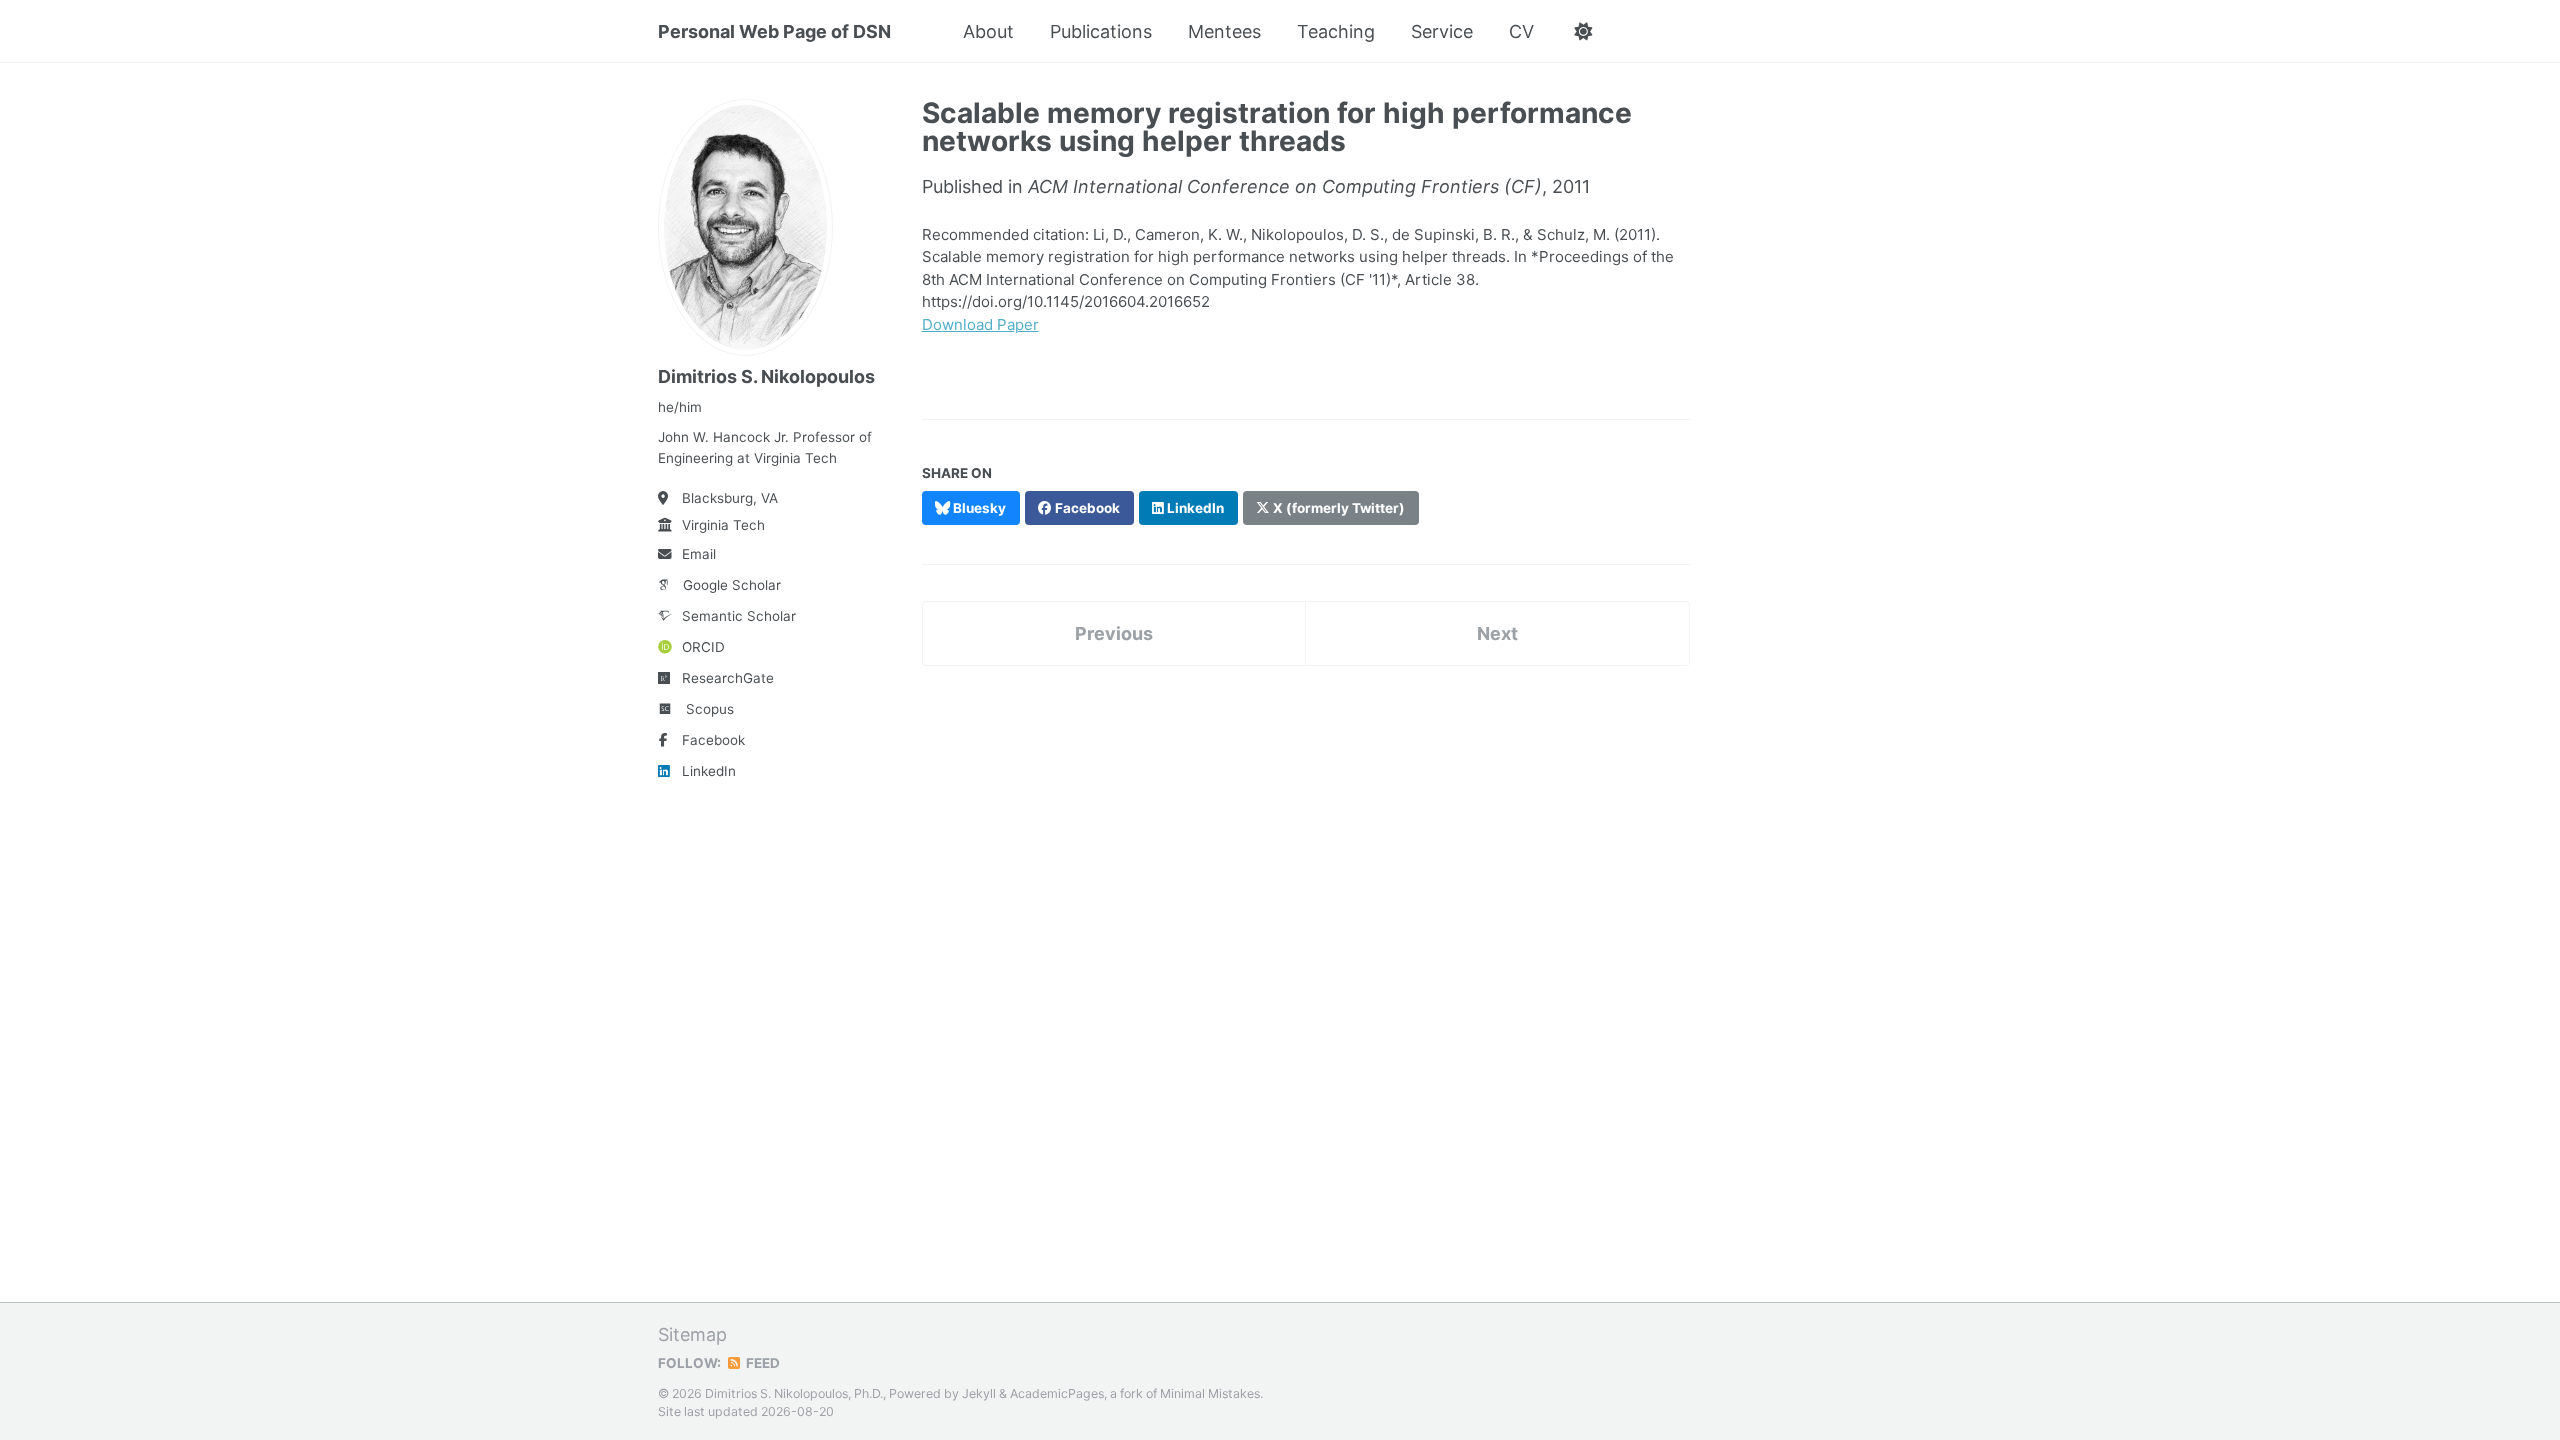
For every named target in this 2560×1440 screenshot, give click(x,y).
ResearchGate (728, 678)
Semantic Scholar (739, 616)
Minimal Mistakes (1210, 1393)
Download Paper (980, 324)
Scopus (710, 709)
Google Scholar (732, 585)
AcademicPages (1057, 1393)
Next (1497, 633)
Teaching (1336, 31)
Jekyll (979, 1393)
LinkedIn (709, 771)
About (988, 31)
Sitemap (692, 1334)
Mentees (1224, 31)
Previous (1114, 633)
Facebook (713, 740)
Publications (1101, 31)
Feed (761, 1363)
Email (699, 554)
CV (1521, 31)
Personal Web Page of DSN (774, 31)
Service (1442, 31)
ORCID (703, 647)
